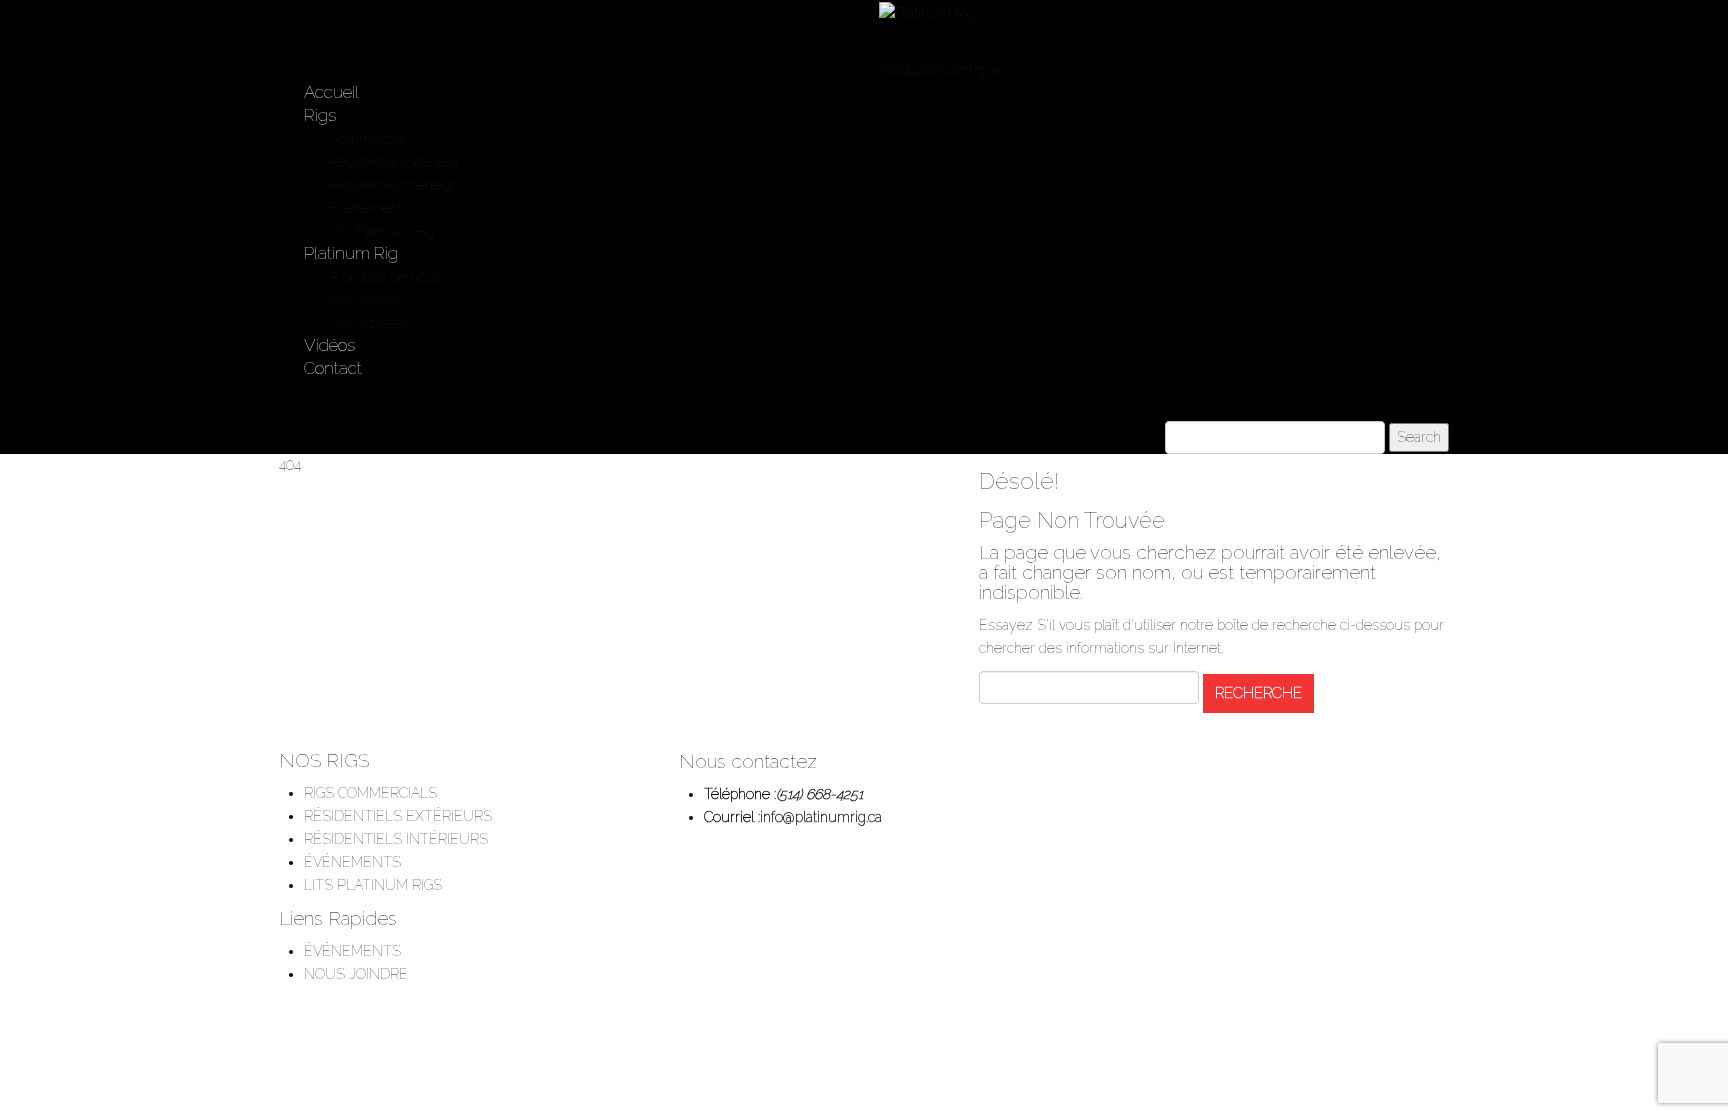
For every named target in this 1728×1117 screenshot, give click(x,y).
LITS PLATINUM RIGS (373, 885)
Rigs (320, 115)
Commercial (367, 139)
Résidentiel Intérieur (392, 185)
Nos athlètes (368, 323)
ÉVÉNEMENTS (352, 862)
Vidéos (329, 345)
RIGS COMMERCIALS (370, 793)
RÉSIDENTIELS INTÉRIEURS (396, 839)
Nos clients (364, 300)
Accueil (331, 92)
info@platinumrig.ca (940, 70)
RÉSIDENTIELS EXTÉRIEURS (398, 816)
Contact (333, 368)
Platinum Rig (351, 253)
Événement (365, 208)
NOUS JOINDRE (356, 974)
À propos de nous (385, 277)
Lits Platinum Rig (382, 231)
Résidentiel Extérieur (394, 162)
